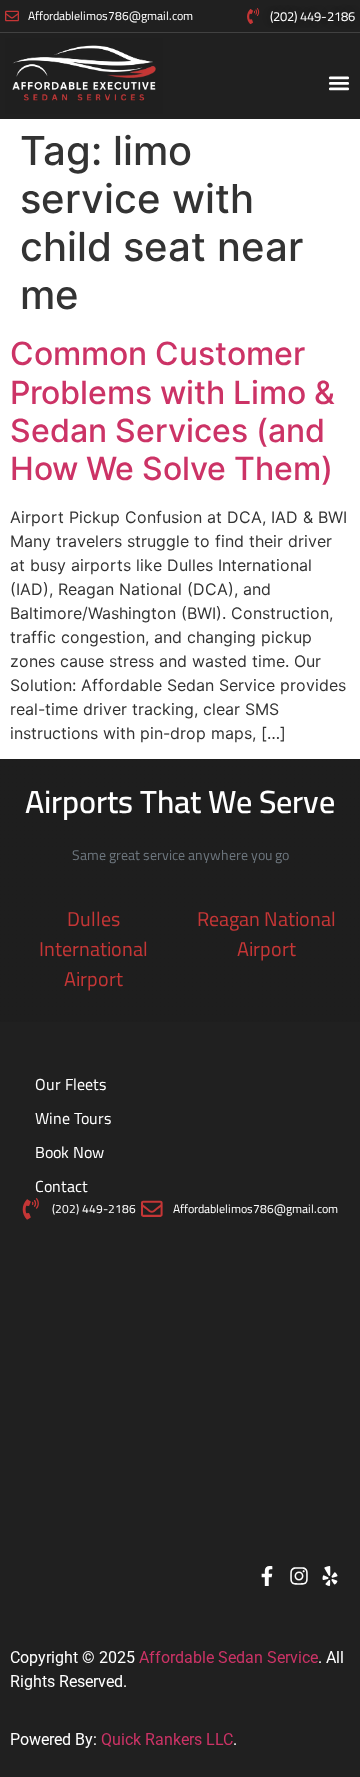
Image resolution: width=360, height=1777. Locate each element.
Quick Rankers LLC (167, 1739)
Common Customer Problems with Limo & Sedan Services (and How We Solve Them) (172, 411)
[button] (338, 83)
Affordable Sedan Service (228, 1657)
